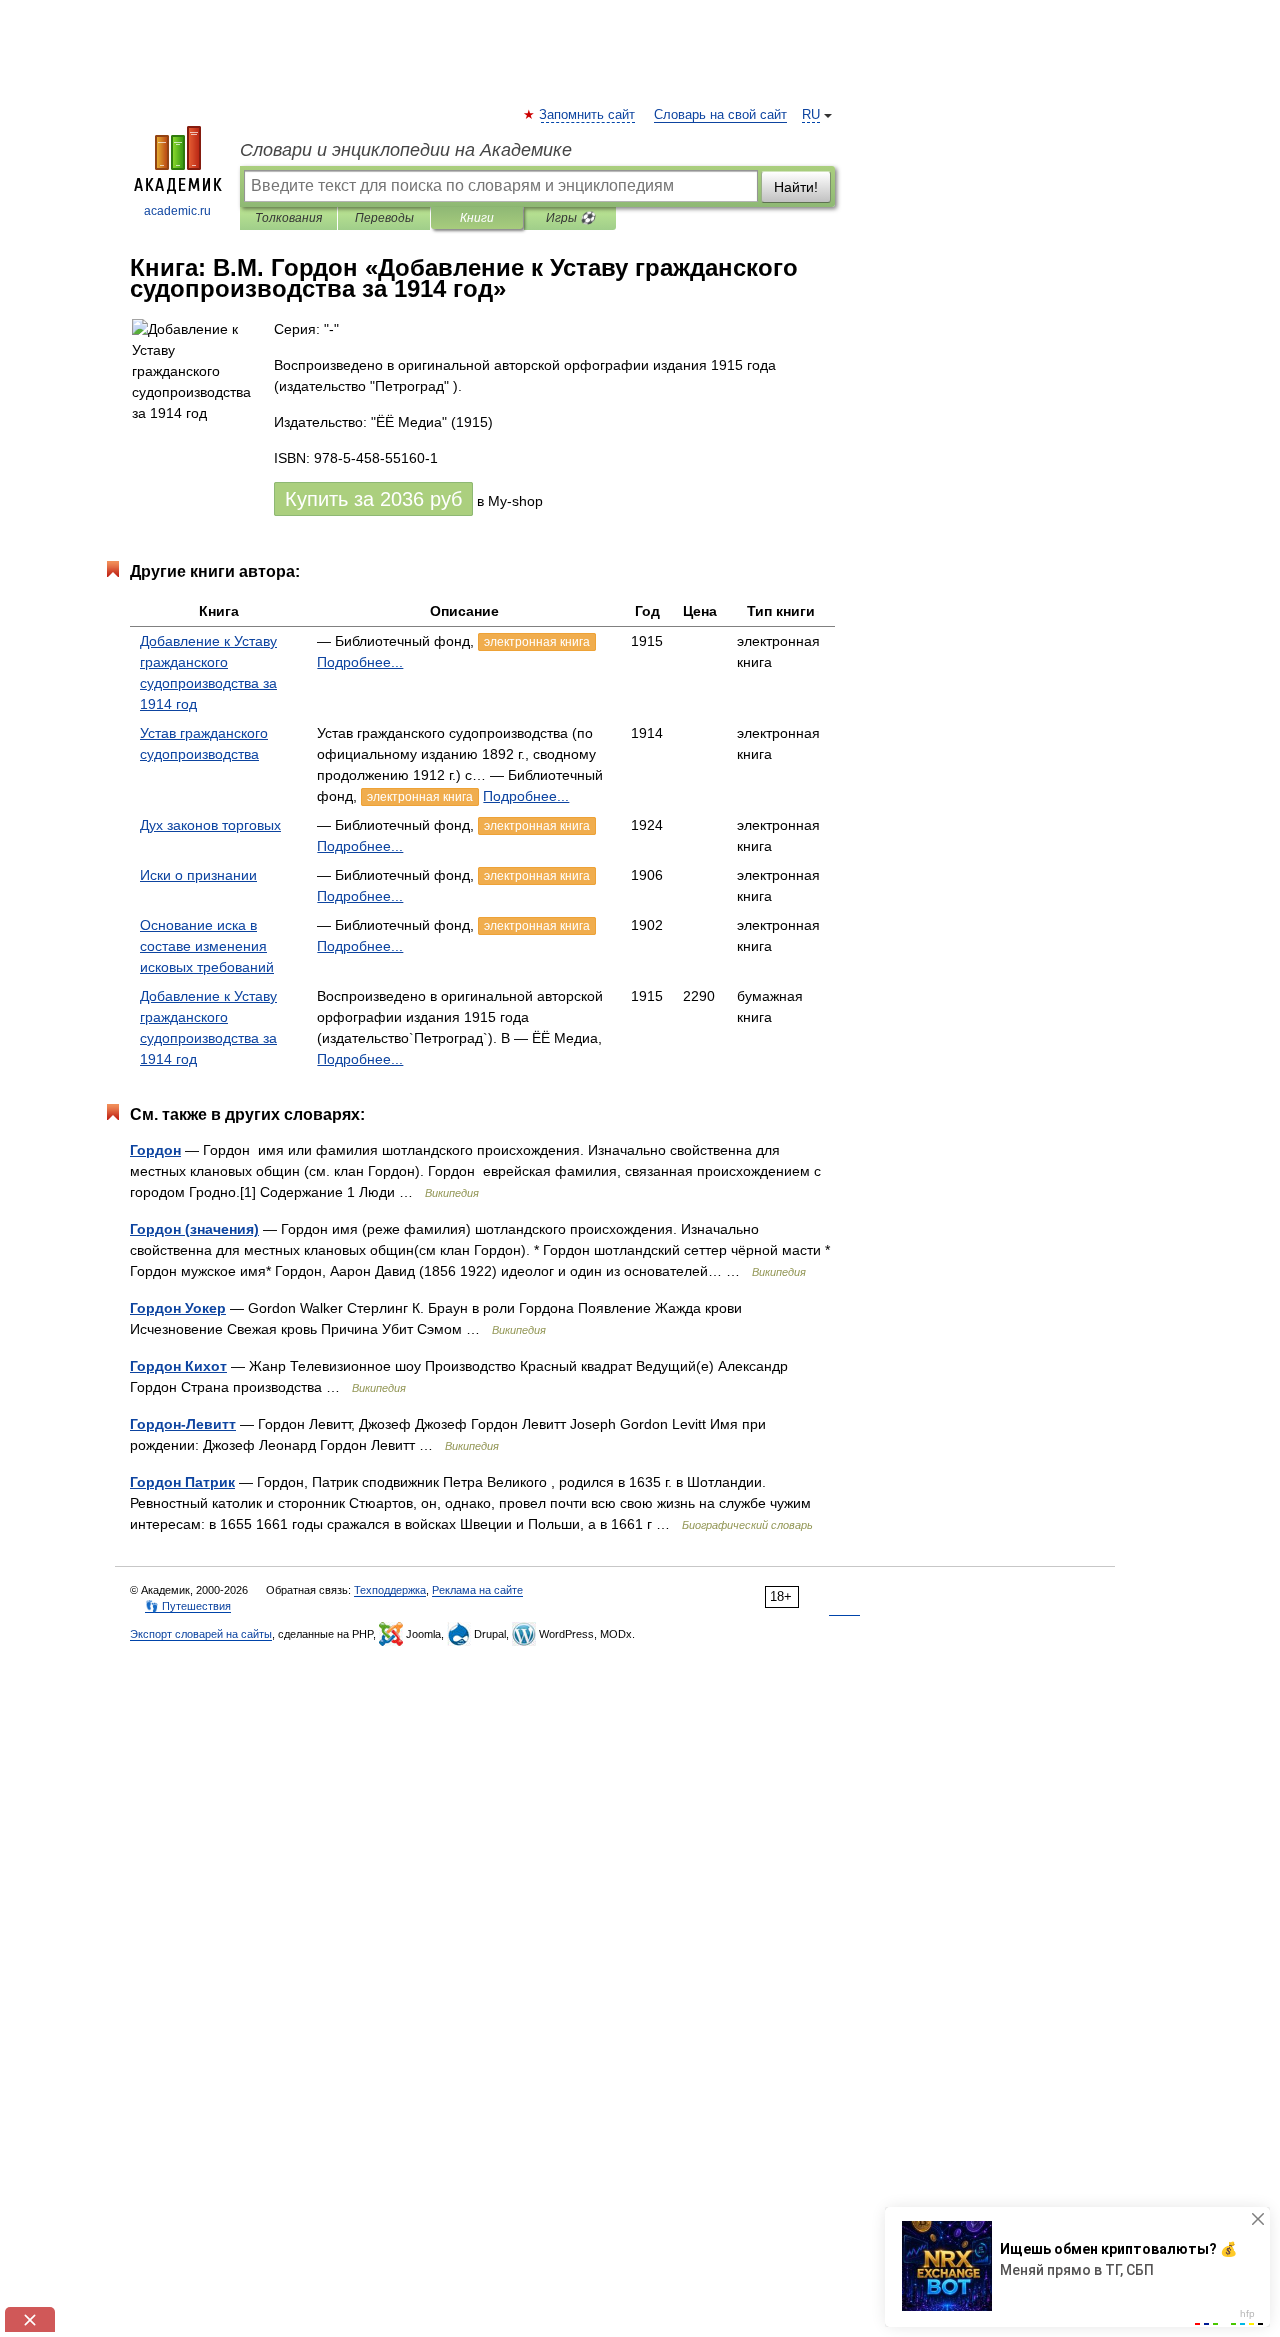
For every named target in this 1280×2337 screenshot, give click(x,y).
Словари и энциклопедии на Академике (406, 150)
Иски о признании (198, 875)
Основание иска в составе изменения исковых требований (207, 946)
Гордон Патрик (182, 1482)
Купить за (373, 499)
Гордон (155, 1150)
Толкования (288, 218)
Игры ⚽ (570, 218)
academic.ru (177, 211)
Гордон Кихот (178, 1366)
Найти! (796, 187)
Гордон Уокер (178, 1308)
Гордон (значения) (194, 1229)
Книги (477, 218)
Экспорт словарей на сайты (201, 1634)
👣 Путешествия (188, 1606)
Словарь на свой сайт (720, 115)
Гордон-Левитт (183, 1424)
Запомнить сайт (588, 115)
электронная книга (537, 642)
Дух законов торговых (210, 825)
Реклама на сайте (477, 1590)
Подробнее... (360, 662)
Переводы (384, 218)
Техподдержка (390, 1590)
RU (811, 115)
